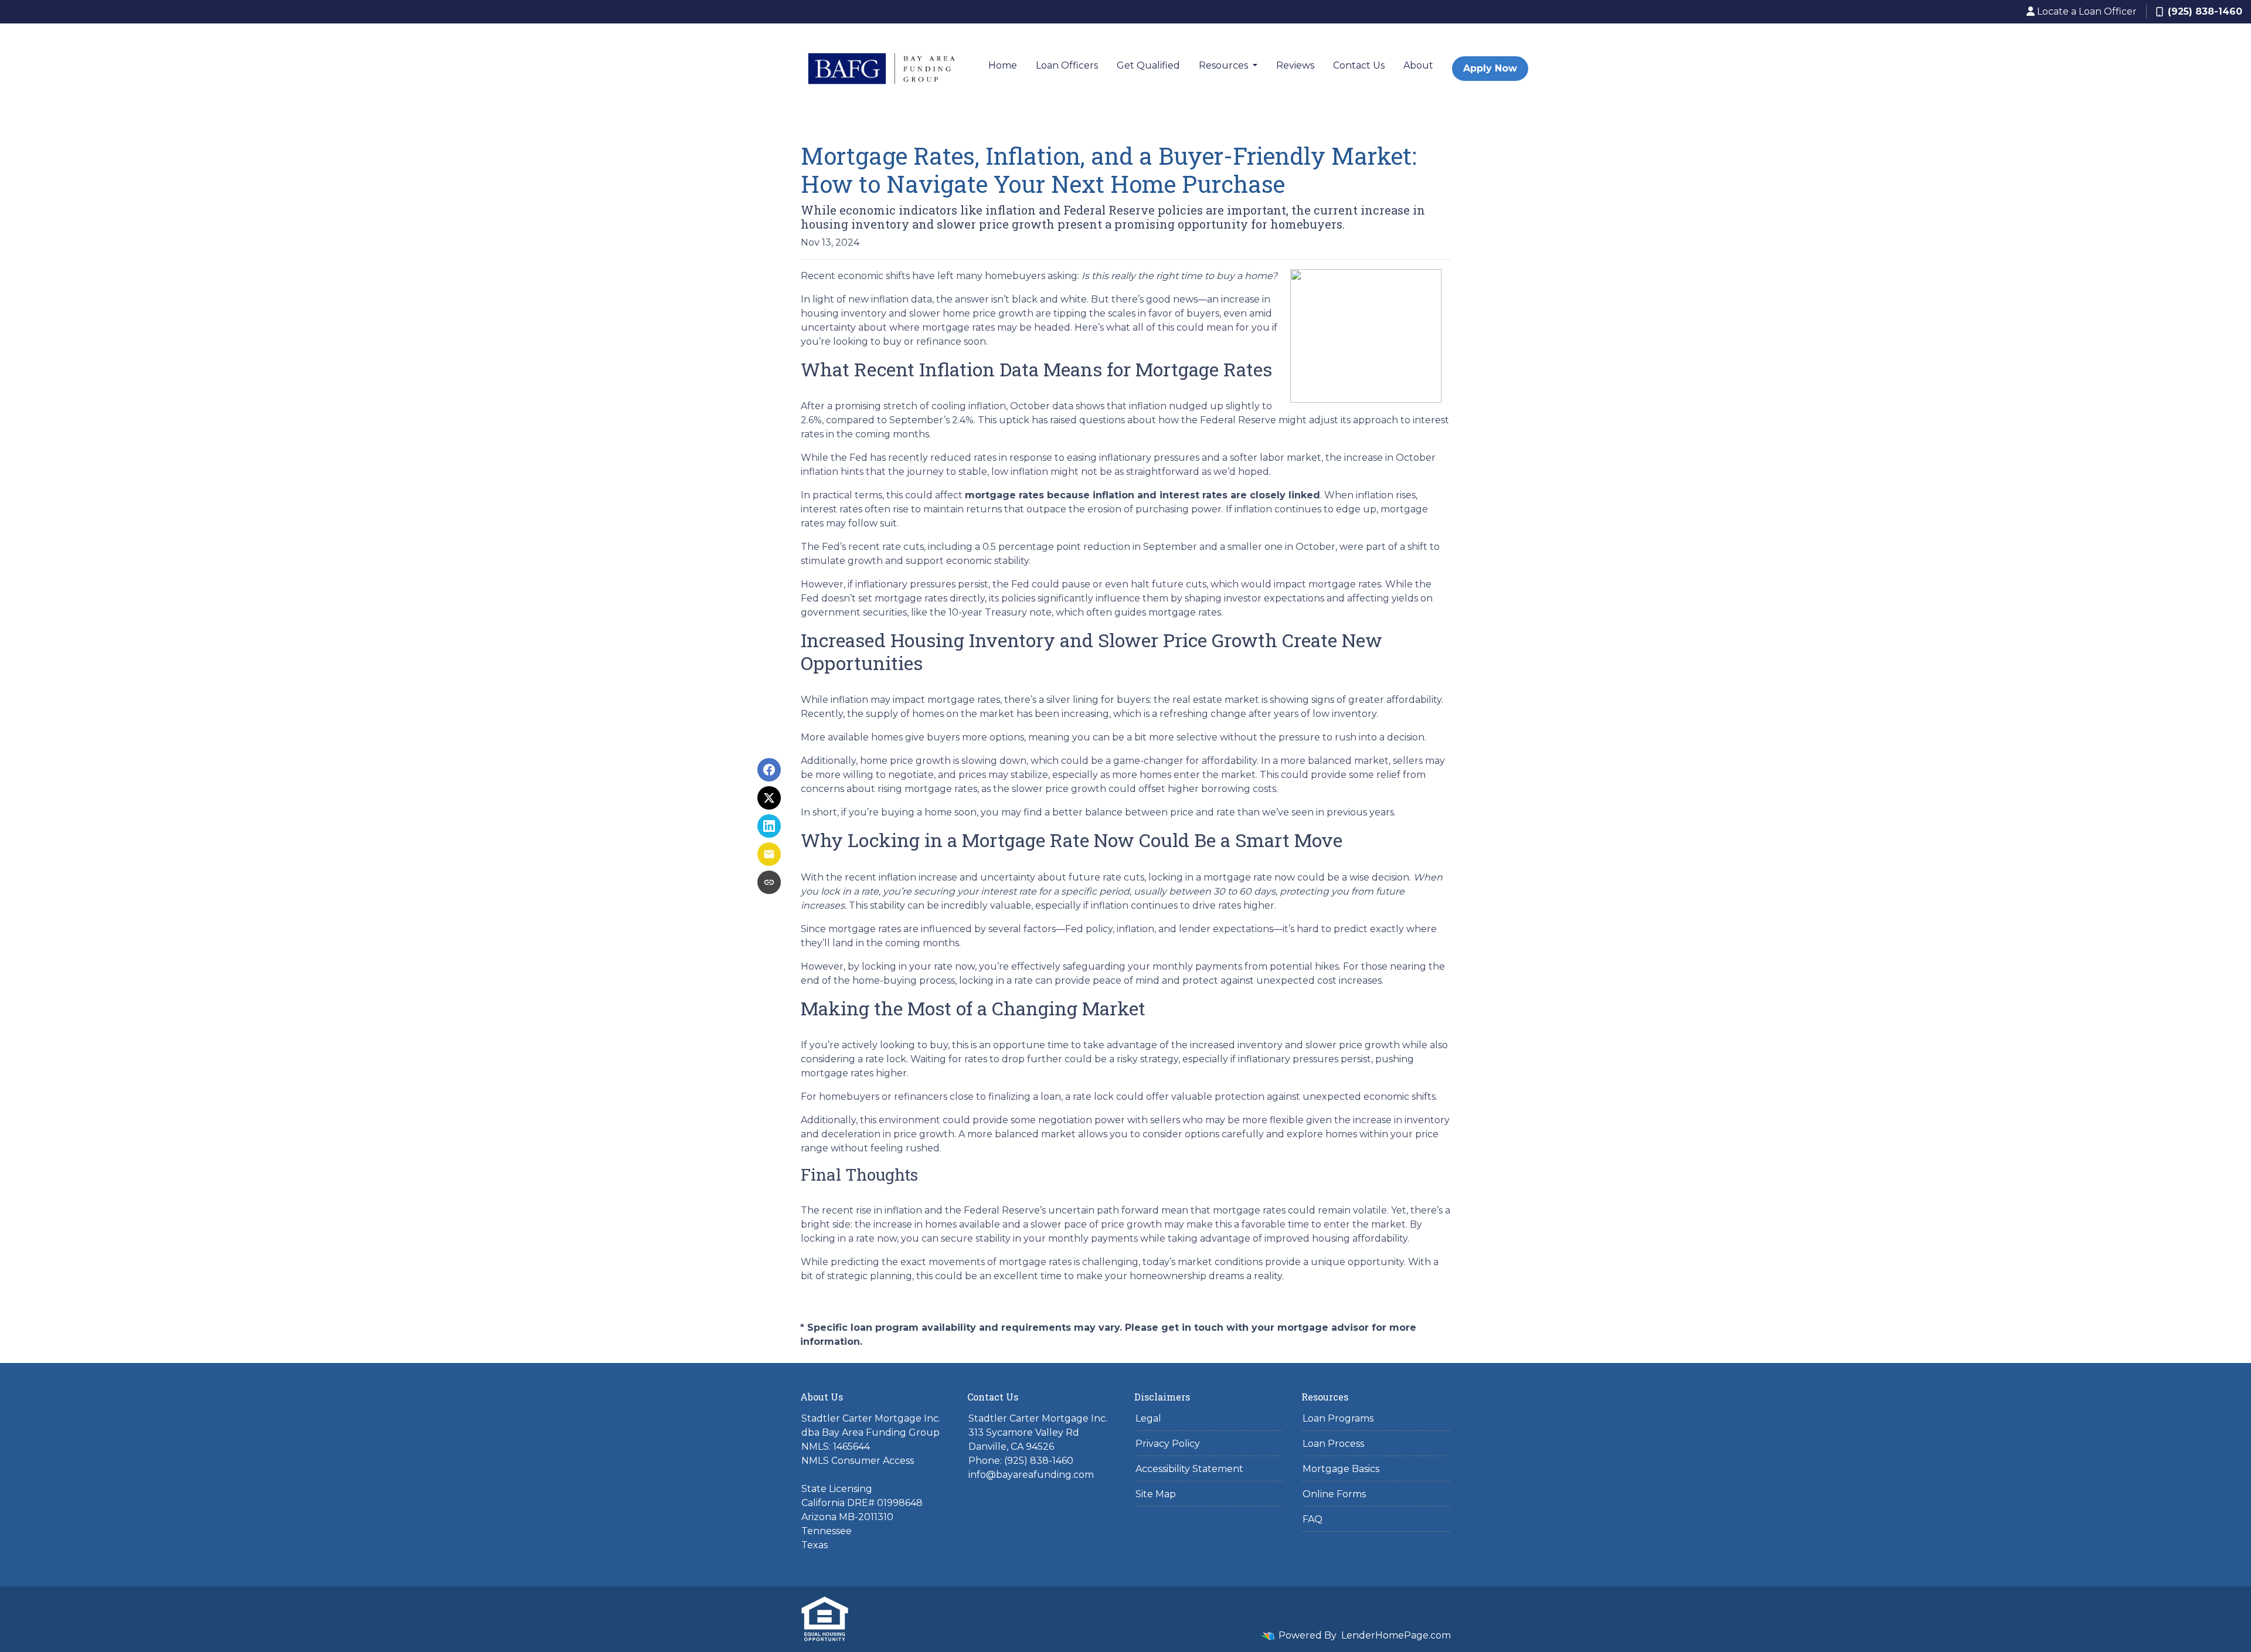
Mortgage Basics (1341, 1469)
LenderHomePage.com (1396, 1635)
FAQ (1312, 1519)
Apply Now (1490, 68)
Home (1003, 65)
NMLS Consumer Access (858, 1461)
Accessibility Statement (1189, 1469)
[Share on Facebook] (769, 770)
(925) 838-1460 (2205, 11)
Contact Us (1359, 65)
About (1418, 65)
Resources (1225, 65)
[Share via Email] (769, 854)
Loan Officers (1067, 65)
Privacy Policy (1168, 1444)
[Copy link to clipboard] (769, 882)
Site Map (1156, 1494)
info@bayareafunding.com (1031, 1475)
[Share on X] (769, 798)
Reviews (1295, 65)
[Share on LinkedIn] (769, 826)
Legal (1148, 1418)
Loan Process (1333, 1444)
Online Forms (1334, 1494)
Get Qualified (1148, 65)
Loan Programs (1338, 1418)
